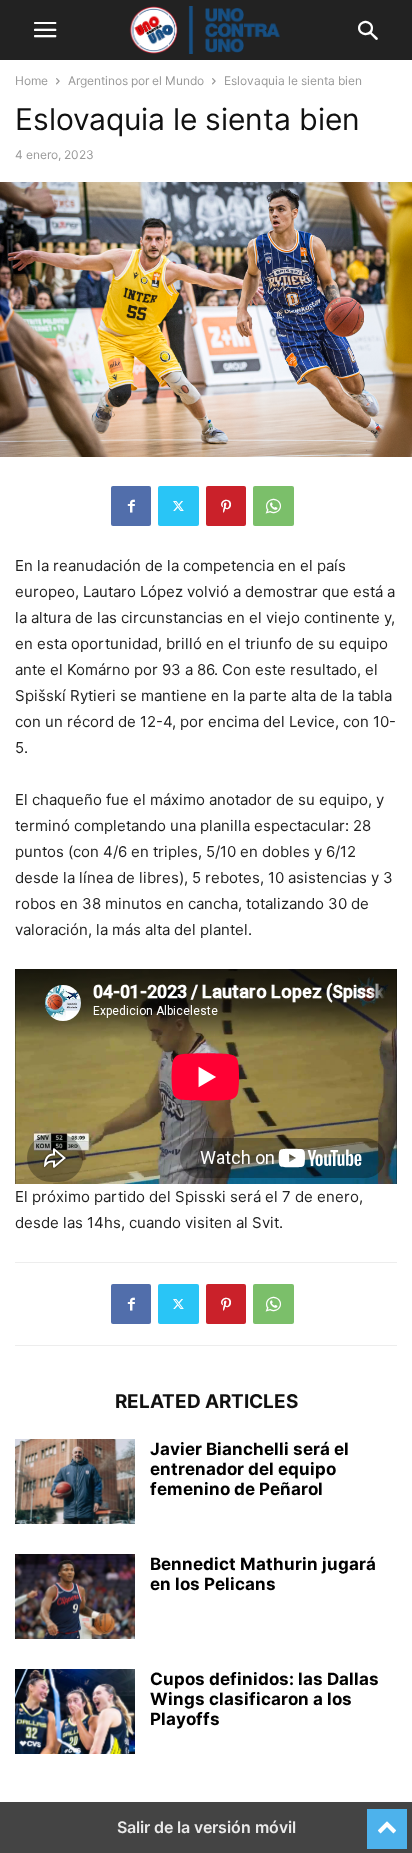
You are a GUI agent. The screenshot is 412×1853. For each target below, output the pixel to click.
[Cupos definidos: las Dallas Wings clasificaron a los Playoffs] (75, 1714)
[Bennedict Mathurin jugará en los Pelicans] (75, 1599)
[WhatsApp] (273, 506)
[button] (45, 30)
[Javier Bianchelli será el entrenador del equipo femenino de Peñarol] (75, 1484)
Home (31, 80)
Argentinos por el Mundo (136, 80)
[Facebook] (131, 506)
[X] (178, 506)
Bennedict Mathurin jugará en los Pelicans (263, 1574)
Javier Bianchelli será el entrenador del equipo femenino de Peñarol (249, 1469)
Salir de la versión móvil (206, 1827)
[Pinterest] (226, 506)
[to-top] (387, 1820)
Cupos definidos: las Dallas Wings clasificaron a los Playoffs (264, 1699)
